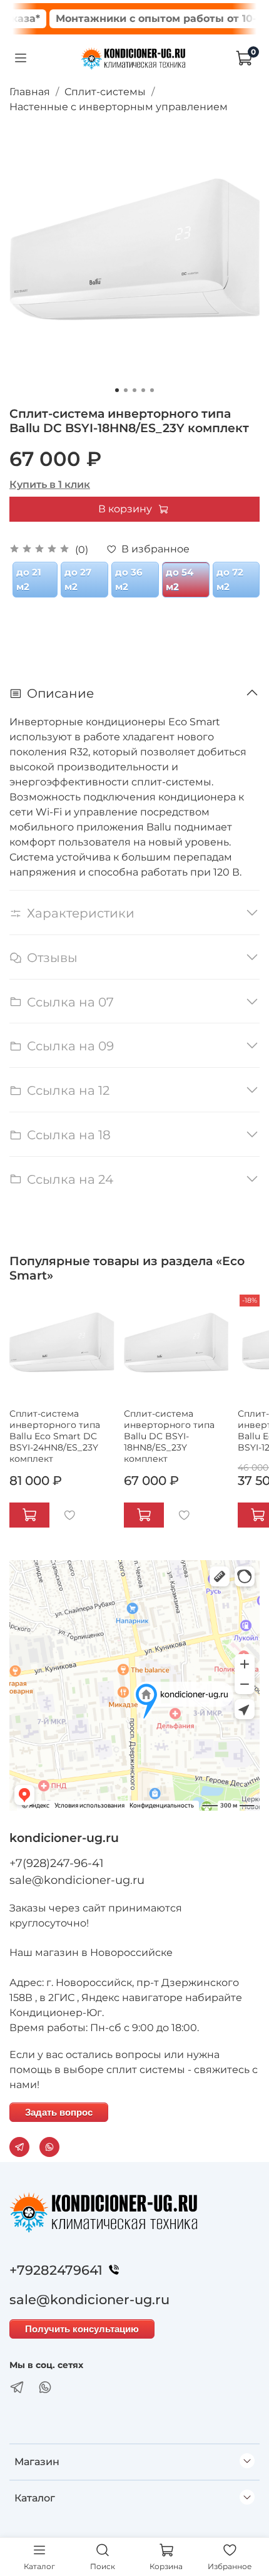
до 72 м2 (230, 579)
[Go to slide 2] (126, 390)
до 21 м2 (29, 579)
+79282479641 (56, 2270)
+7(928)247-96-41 (57, 1863)
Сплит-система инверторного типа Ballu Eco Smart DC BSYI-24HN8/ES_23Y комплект (55, 1436)
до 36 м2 (129, 579)
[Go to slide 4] (143, 390)
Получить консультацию (82, 2329)
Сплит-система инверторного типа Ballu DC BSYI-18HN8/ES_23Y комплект (169, 1436)
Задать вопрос (59, 2112)
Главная (30, 92)
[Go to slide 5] (152, 390)
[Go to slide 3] (134, 390)
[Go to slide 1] (117, 390)
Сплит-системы (105, 92)
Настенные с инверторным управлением (119, 107)
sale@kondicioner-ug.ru (77, 1880)
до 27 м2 (78, 579)
